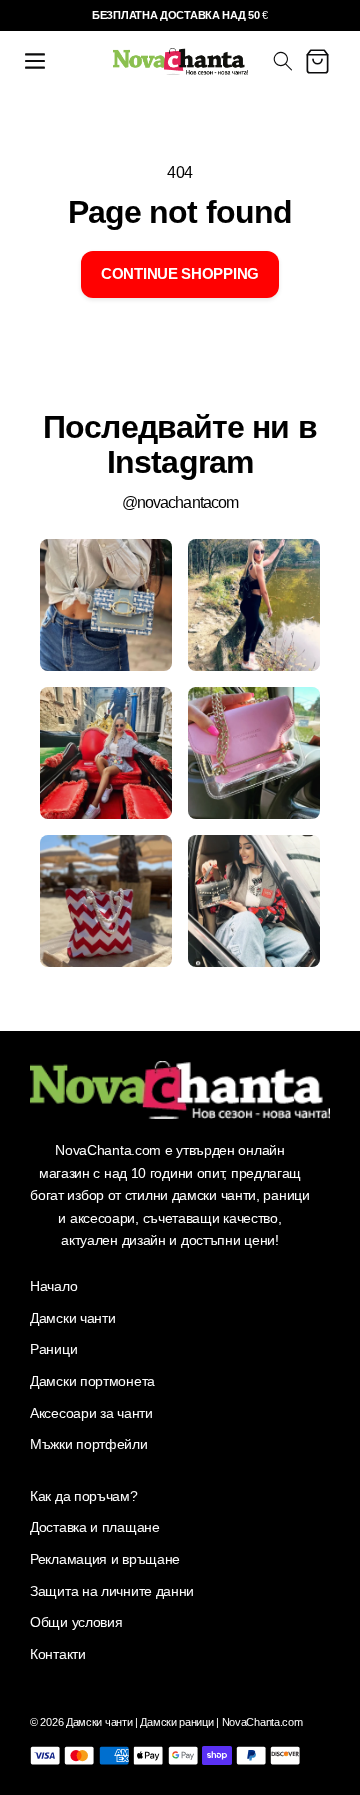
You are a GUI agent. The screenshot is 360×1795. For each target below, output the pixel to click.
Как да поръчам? (84, 1496)
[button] (35, 61)
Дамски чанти (72, 1318)
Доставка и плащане (95, 1527)
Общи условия (76, 1622)
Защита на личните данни (112, 1591)
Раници (53, 1349)
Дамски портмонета (92, 1381)
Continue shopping (180, 273)
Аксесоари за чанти (91, 1413)
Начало (53, 1286)
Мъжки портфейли (89, 1444)
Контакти (58, 1654)
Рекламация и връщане (105, 1559)
